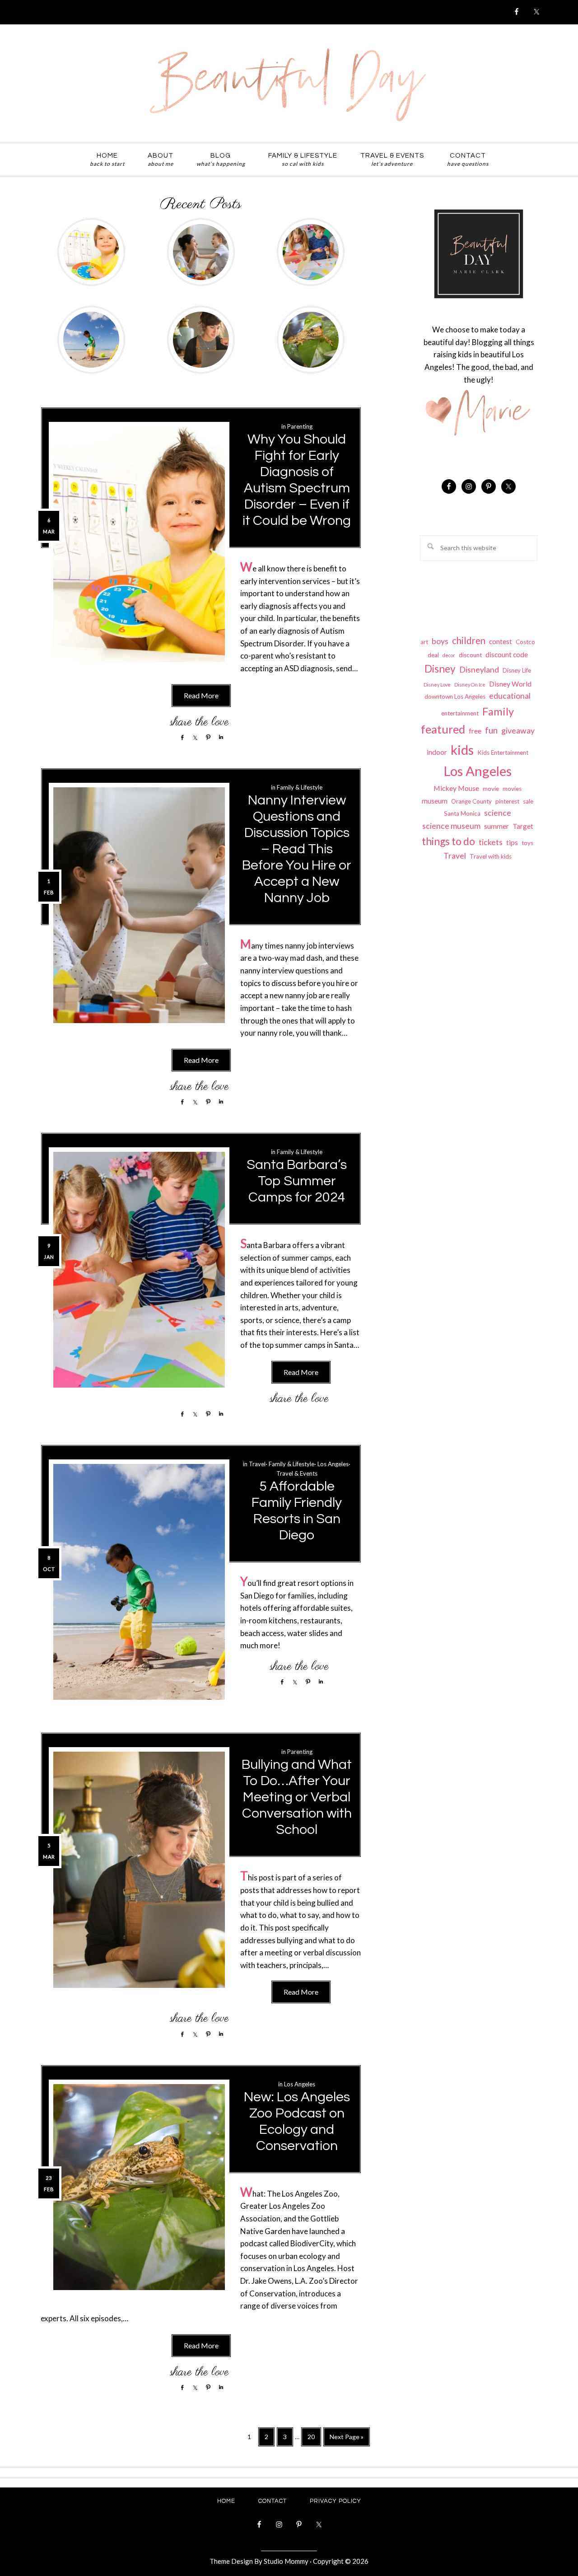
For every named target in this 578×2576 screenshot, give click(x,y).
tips (512, 842)
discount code (507, 654)
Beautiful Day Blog (289, 83)
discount (470, 655)
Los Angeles (333, 1464)
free (475, 731)
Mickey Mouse (456, 788)
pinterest (507, 801)
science (498, 813)
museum (435, 801)
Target (523, 826)
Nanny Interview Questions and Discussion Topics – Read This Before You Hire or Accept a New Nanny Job (297, 849)
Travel (257, 1464)
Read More (201, 695)
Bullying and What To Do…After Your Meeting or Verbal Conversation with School (297, 1797)
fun (491, 730)
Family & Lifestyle (300, 787)
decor (449, 655)
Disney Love (437, 685)
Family (498, 711)
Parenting (300, 426)
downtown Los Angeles (455, 697)
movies (512, 789)
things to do (448, 841)
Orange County (471, 801)
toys (527, 843)
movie (491, 789)
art (424, 642)
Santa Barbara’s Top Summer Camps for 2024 (297, 1181)
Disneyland (479, 670)
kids (462, 750)
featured (443, 729)
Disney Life (517, 670)
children (469, 640)
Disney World (510, 684)
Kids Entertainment (503, 753)
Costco (525, 642)
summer (496, 826)
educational (510, 696)
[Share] (180, 737)
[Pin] (206, 737)
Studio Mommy (286, 2561)
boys (440, 641)
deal (433, 655)
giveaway (518, 731)
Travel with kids (491, 856)
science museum (451, 826)
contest (501, 641)
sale (528, 801)
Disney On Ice (470, 685)
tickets (491, 842)
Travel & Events (297, 1473)
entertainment (460, 713)
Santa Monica (462, 813)
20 (314, 2436)
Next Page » (346, 2440)
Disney (440, 669)
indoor (437, 752)
